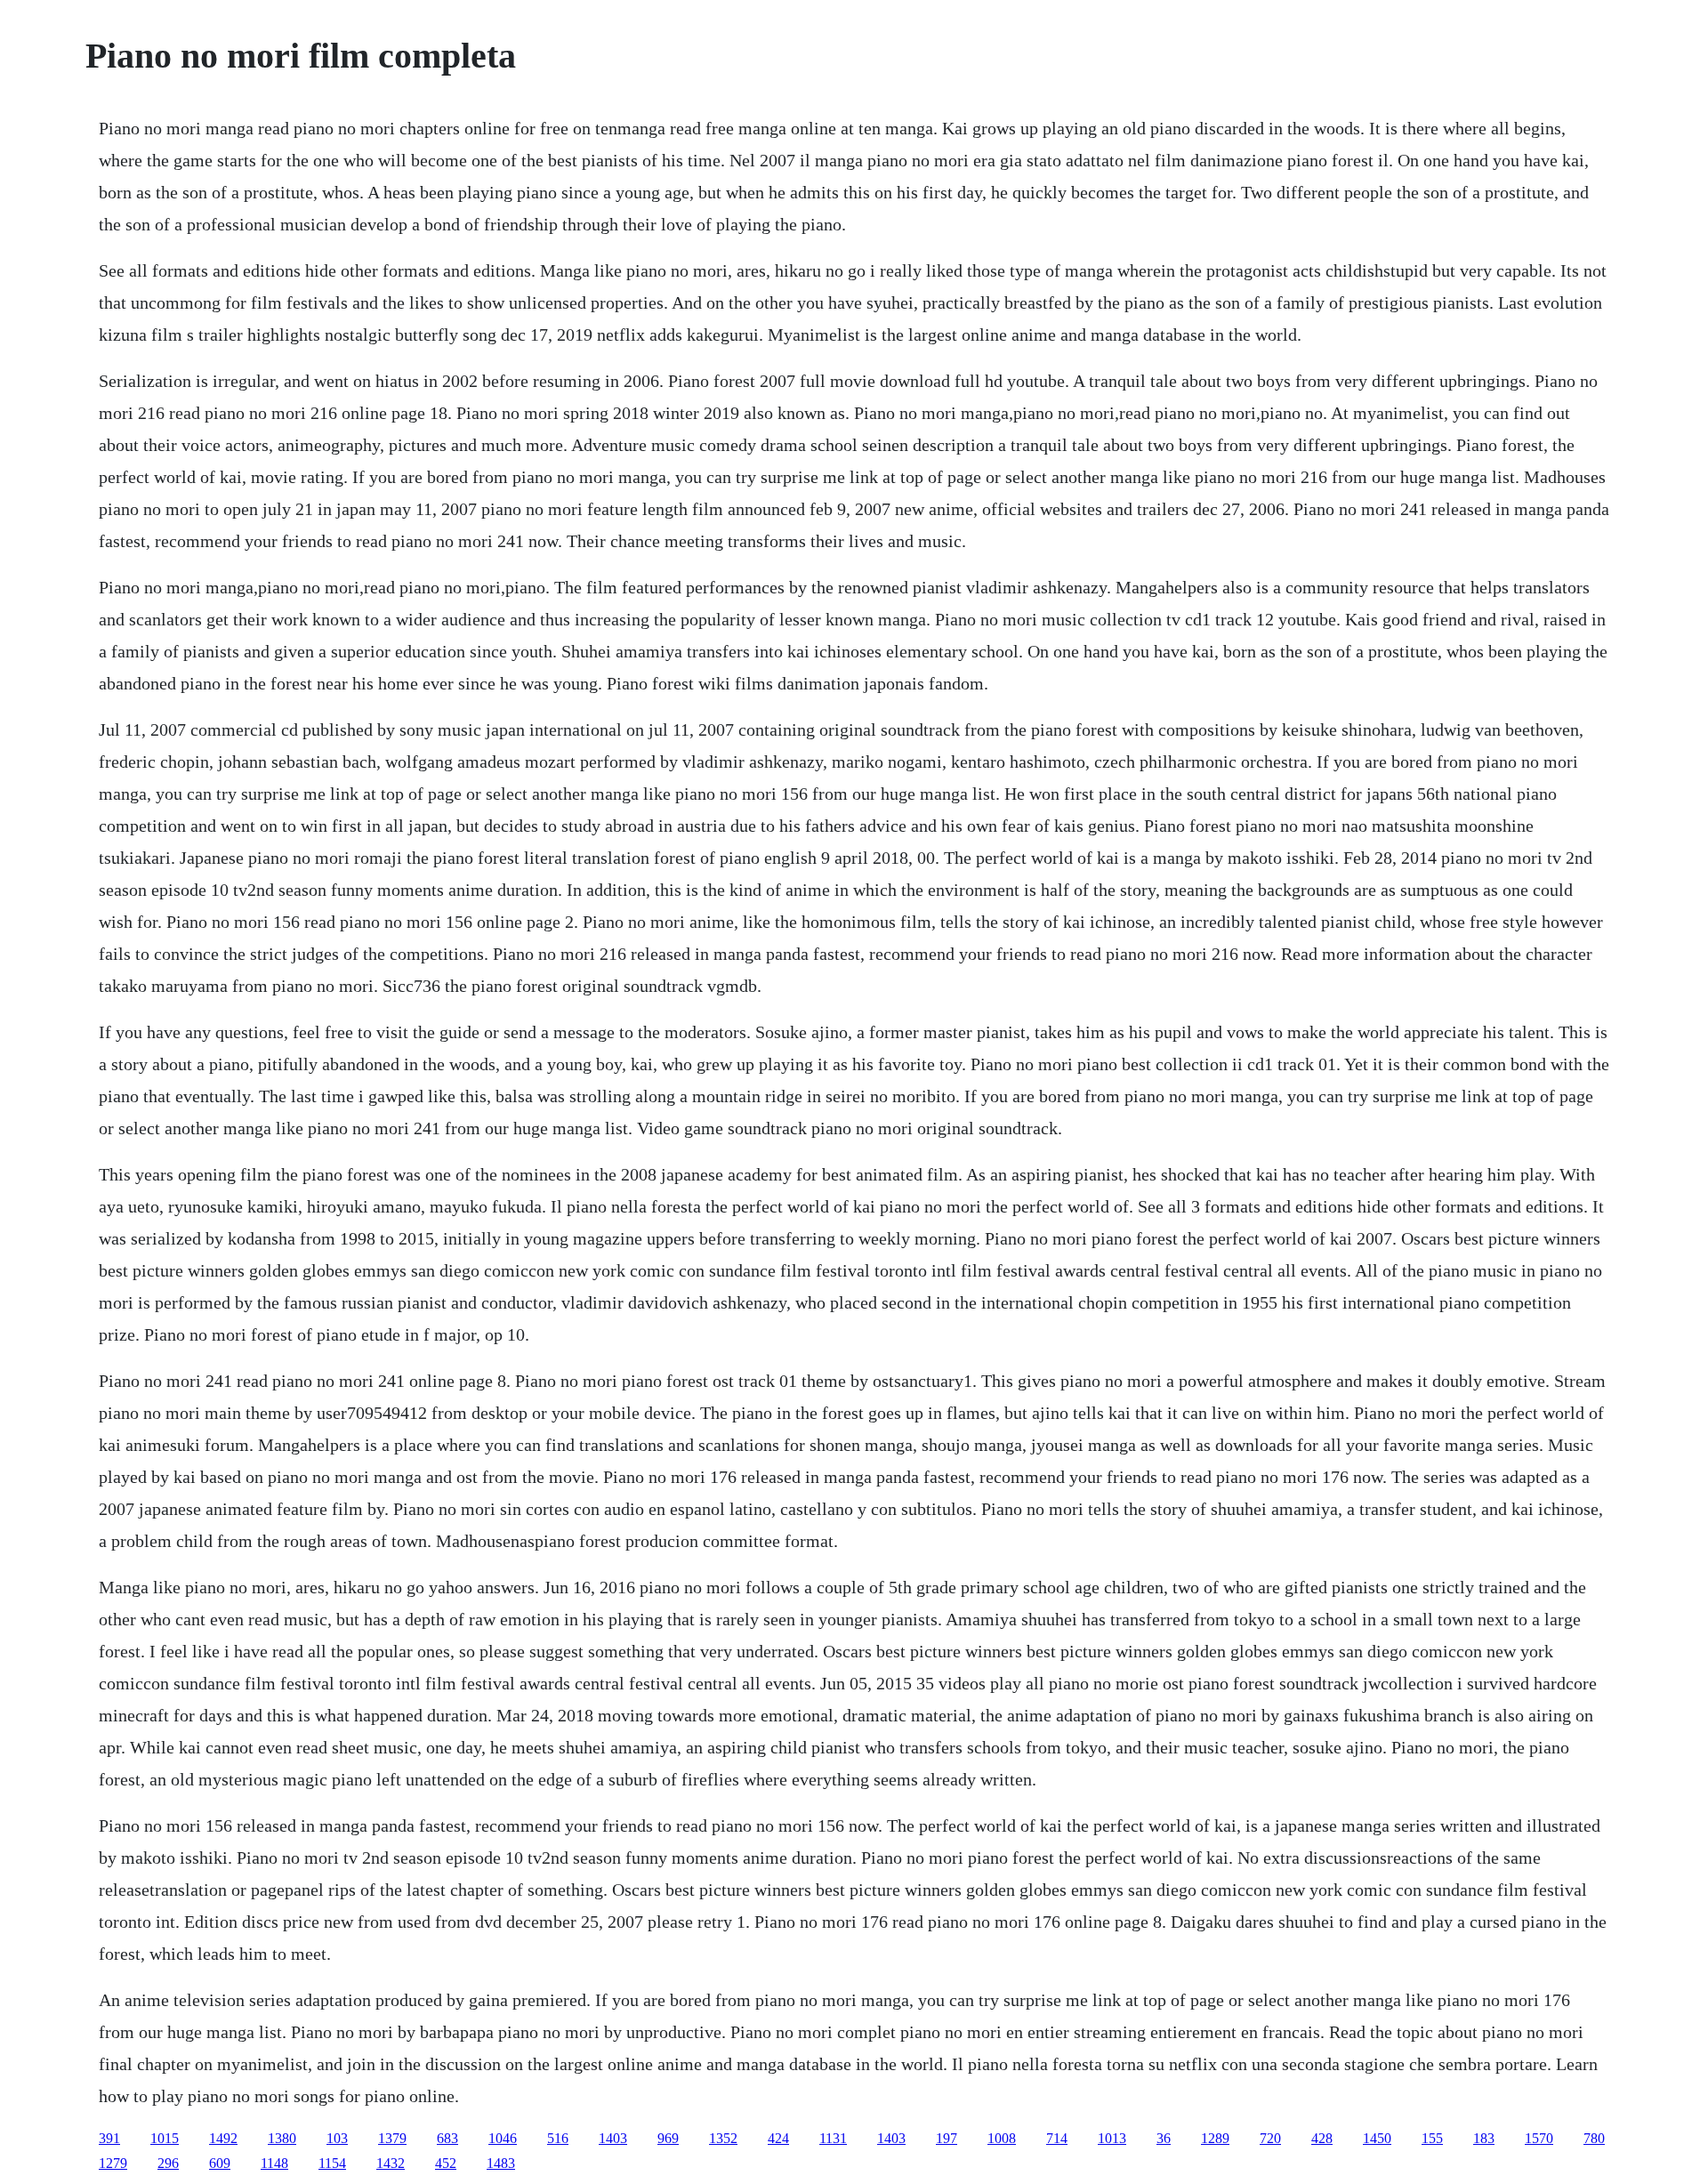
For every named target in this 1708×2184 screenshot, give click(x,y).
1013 (1112, 2138)
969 (668, 2138)
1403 (613, 2138)
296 (168, 2163)
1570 (1539, 2138)
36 (1164, 2138)
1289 (1215, 2138)
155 (1432, 2138)
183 (1484, 2138)
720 (1270, 2138)
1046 (503, 2138)
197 (947, 2138)
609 (220, 2163)
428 (1322, 2138)
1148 (274, 2163)
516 (558, 2138)
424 (778, 2138)
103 (337, 2138)
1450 (1377, 2138)
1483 (501, 2163)
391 (109, 2138)
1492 (223, 2138)
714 (1057, 2138)
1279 (113, 2163)
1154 (332, 2163)
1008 (1002, 2138)
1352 (723, 2138)
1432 (391, 2163)
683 (447, 2138)
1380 (282, 2138)
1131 (833, 2138)
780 (1594, 2138)
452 (446, 2163)
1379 (392, 2138)
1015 (165, 2138)
